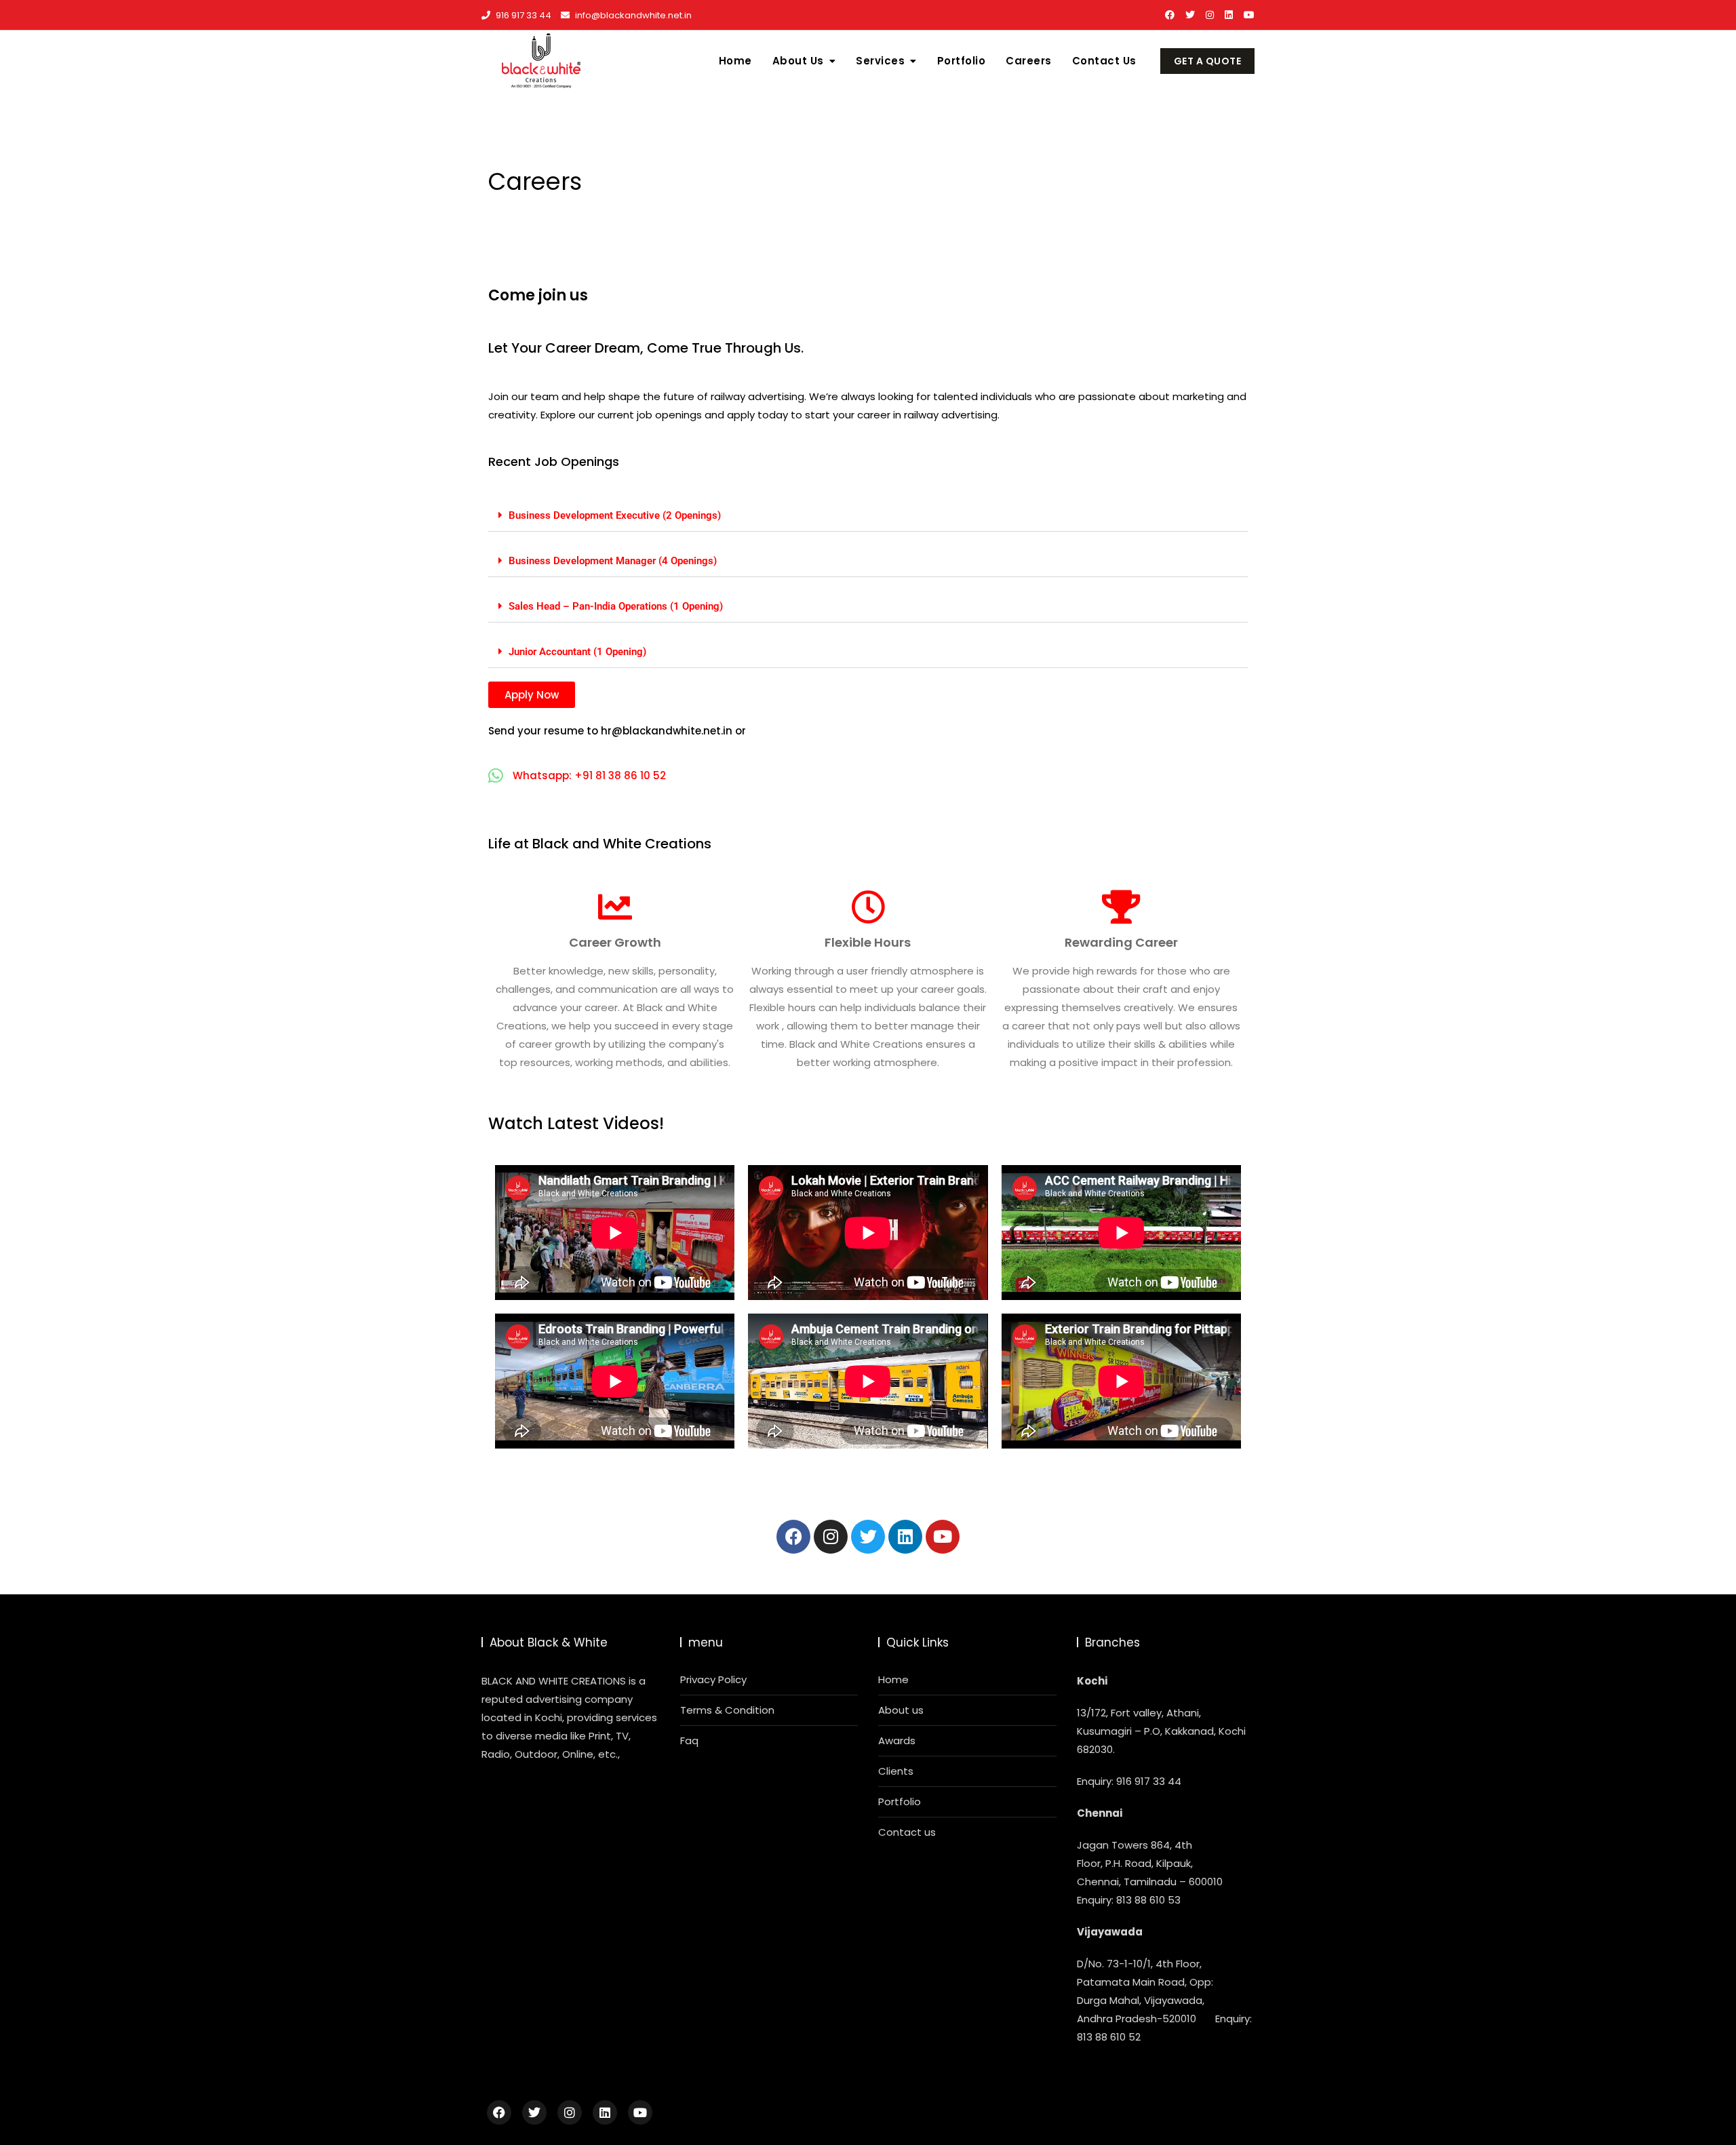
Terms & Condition (727, 1710)
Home (735, 61)
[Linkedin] (905, 1537)
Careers (1029, 61)
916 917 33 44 (522, 15)
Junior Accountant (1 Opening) (577, 652)
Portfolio (962, 61)
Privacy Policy (713, 1679)
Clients (896, 1771)
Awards (897, 1740)
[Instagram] (831, 1537)
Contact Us (1104, 61)
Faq (689, 1740)
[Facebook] (793, 1537)
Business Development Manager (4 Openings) (613, 561)
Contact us (907, 1832)
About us (901, 1710)
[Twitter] (868, 1537)
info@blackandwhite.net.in (632, 15)
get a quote (1208, 61)
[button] (868, 516)
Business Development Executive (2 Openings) (615, 515)
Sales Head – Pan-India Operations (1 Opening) (616, 606)
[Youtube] (943, 1537)
